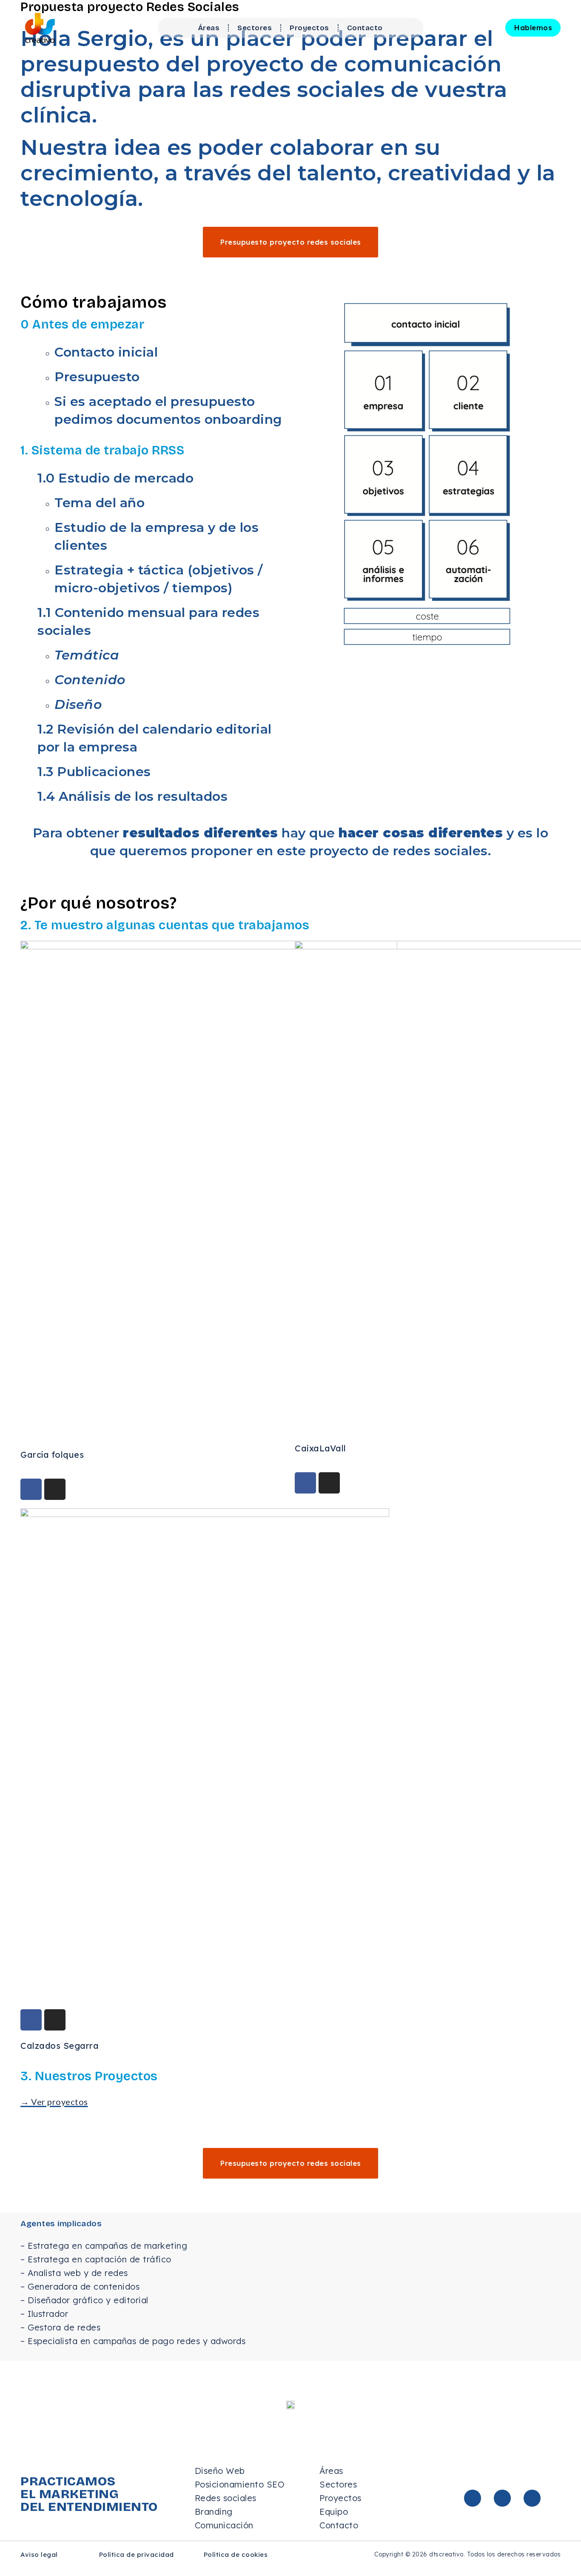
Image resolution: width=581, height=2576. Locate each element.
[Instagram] (55, 1489)
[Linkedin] (473, 2498)
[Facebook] (31, 1489)
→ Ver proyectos (54, 2102)
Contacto (365, 28)
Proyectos (309, 28)
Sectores (255, 28)
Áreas (209, 28)
